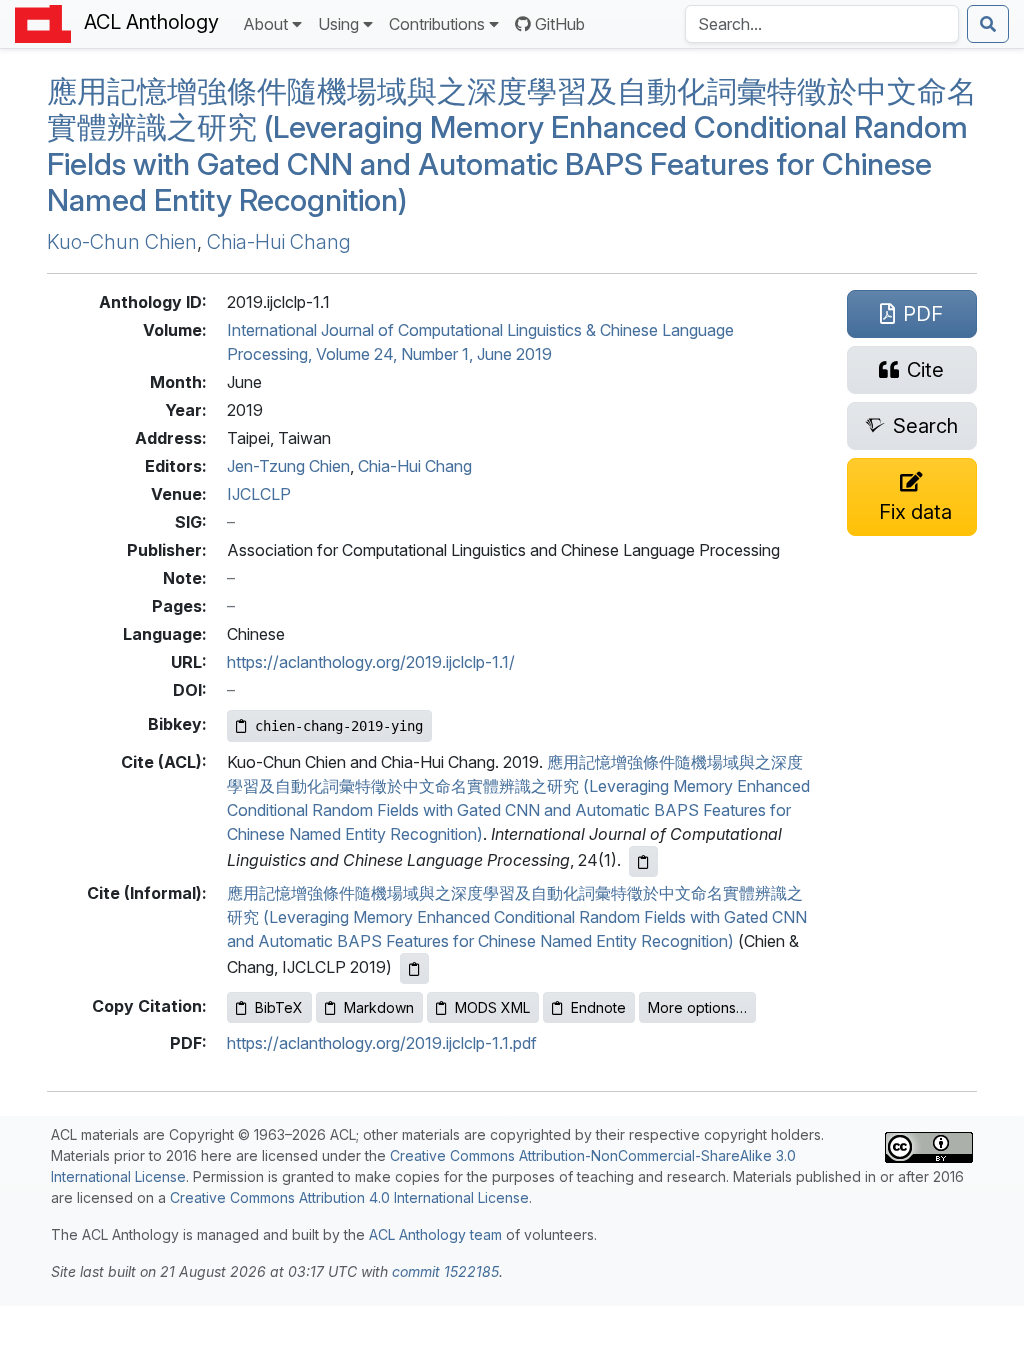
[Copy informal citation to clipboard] (414, 968)
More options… (697, 1007)
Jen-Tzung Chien (288, 466)
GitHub (560, 24)
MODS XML (492, 1007)
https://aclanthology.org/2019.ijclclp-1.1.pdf (382, 1043)
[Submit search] (988, 24)
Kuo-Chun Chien (122, 242)
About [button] (265, 24)
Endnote (598, 1007)
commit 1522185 (445, 1271)
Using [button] (338, 24)
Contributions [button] (437, 24)
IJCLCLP (259, 494)
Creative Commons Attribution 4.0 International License (349, 1197)
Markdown (379, 1007)
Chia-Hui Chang (279, 242)
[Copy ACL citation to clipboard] (643, 861)
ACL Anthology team (435, 1234)
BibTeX (279, 1007)
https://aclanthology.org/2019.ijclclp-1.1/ (371, 662)
